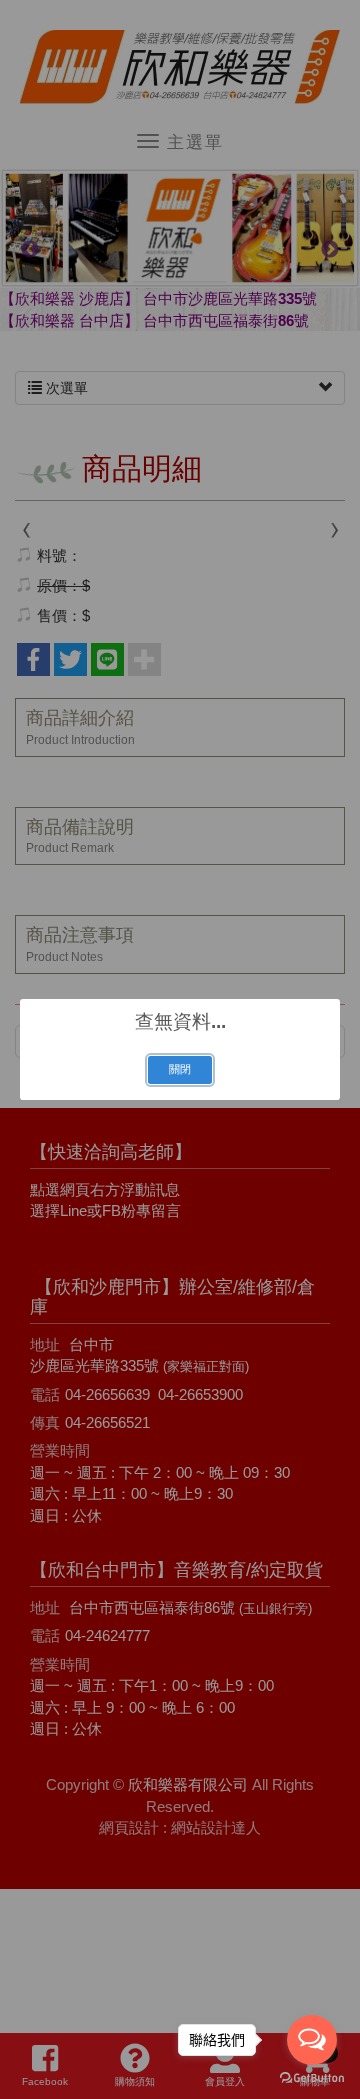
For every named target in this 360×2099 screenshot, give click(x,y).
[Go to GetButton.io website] (312, 2078)
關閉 (180, 1069)
